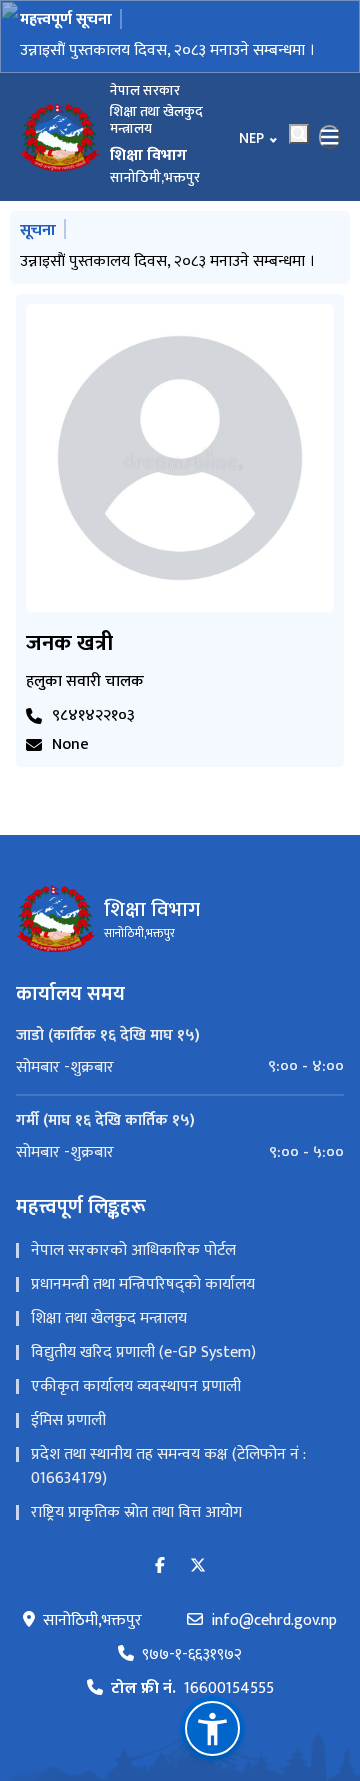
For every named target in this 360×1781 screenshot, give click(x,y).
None (70, 745)
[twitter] (198, 1566)
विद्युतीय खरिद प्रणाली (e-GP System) (143, 1352)
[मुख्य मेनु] (330, 137)
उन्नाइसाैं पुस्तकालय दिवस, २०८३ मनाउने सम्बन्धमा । (167, 50)
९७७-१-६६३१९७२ (192, 1655)
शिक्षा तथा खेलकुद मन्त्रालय (109, 1318)
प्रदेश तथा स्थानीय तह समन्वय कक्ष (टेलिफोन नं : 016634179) (168, 1466)
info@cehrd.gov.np (274, 1621)
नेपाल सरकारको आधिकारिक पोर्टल (133, 1250)
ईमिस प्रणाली (68, 1420)
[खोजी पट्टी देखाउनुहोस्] (299, 134)
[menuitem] (180, 1067)
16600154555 (192, 1689)
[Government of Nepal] (60, 137)
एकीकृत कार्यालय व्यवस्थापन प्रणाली (136, 1386)
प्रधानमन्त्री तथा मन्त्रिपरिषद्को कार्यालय (143, 1284)
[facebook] (160, 1566)
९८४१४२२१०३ (93, 716)
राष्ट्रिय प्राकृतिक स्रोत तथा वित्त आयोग (136, 1512)
